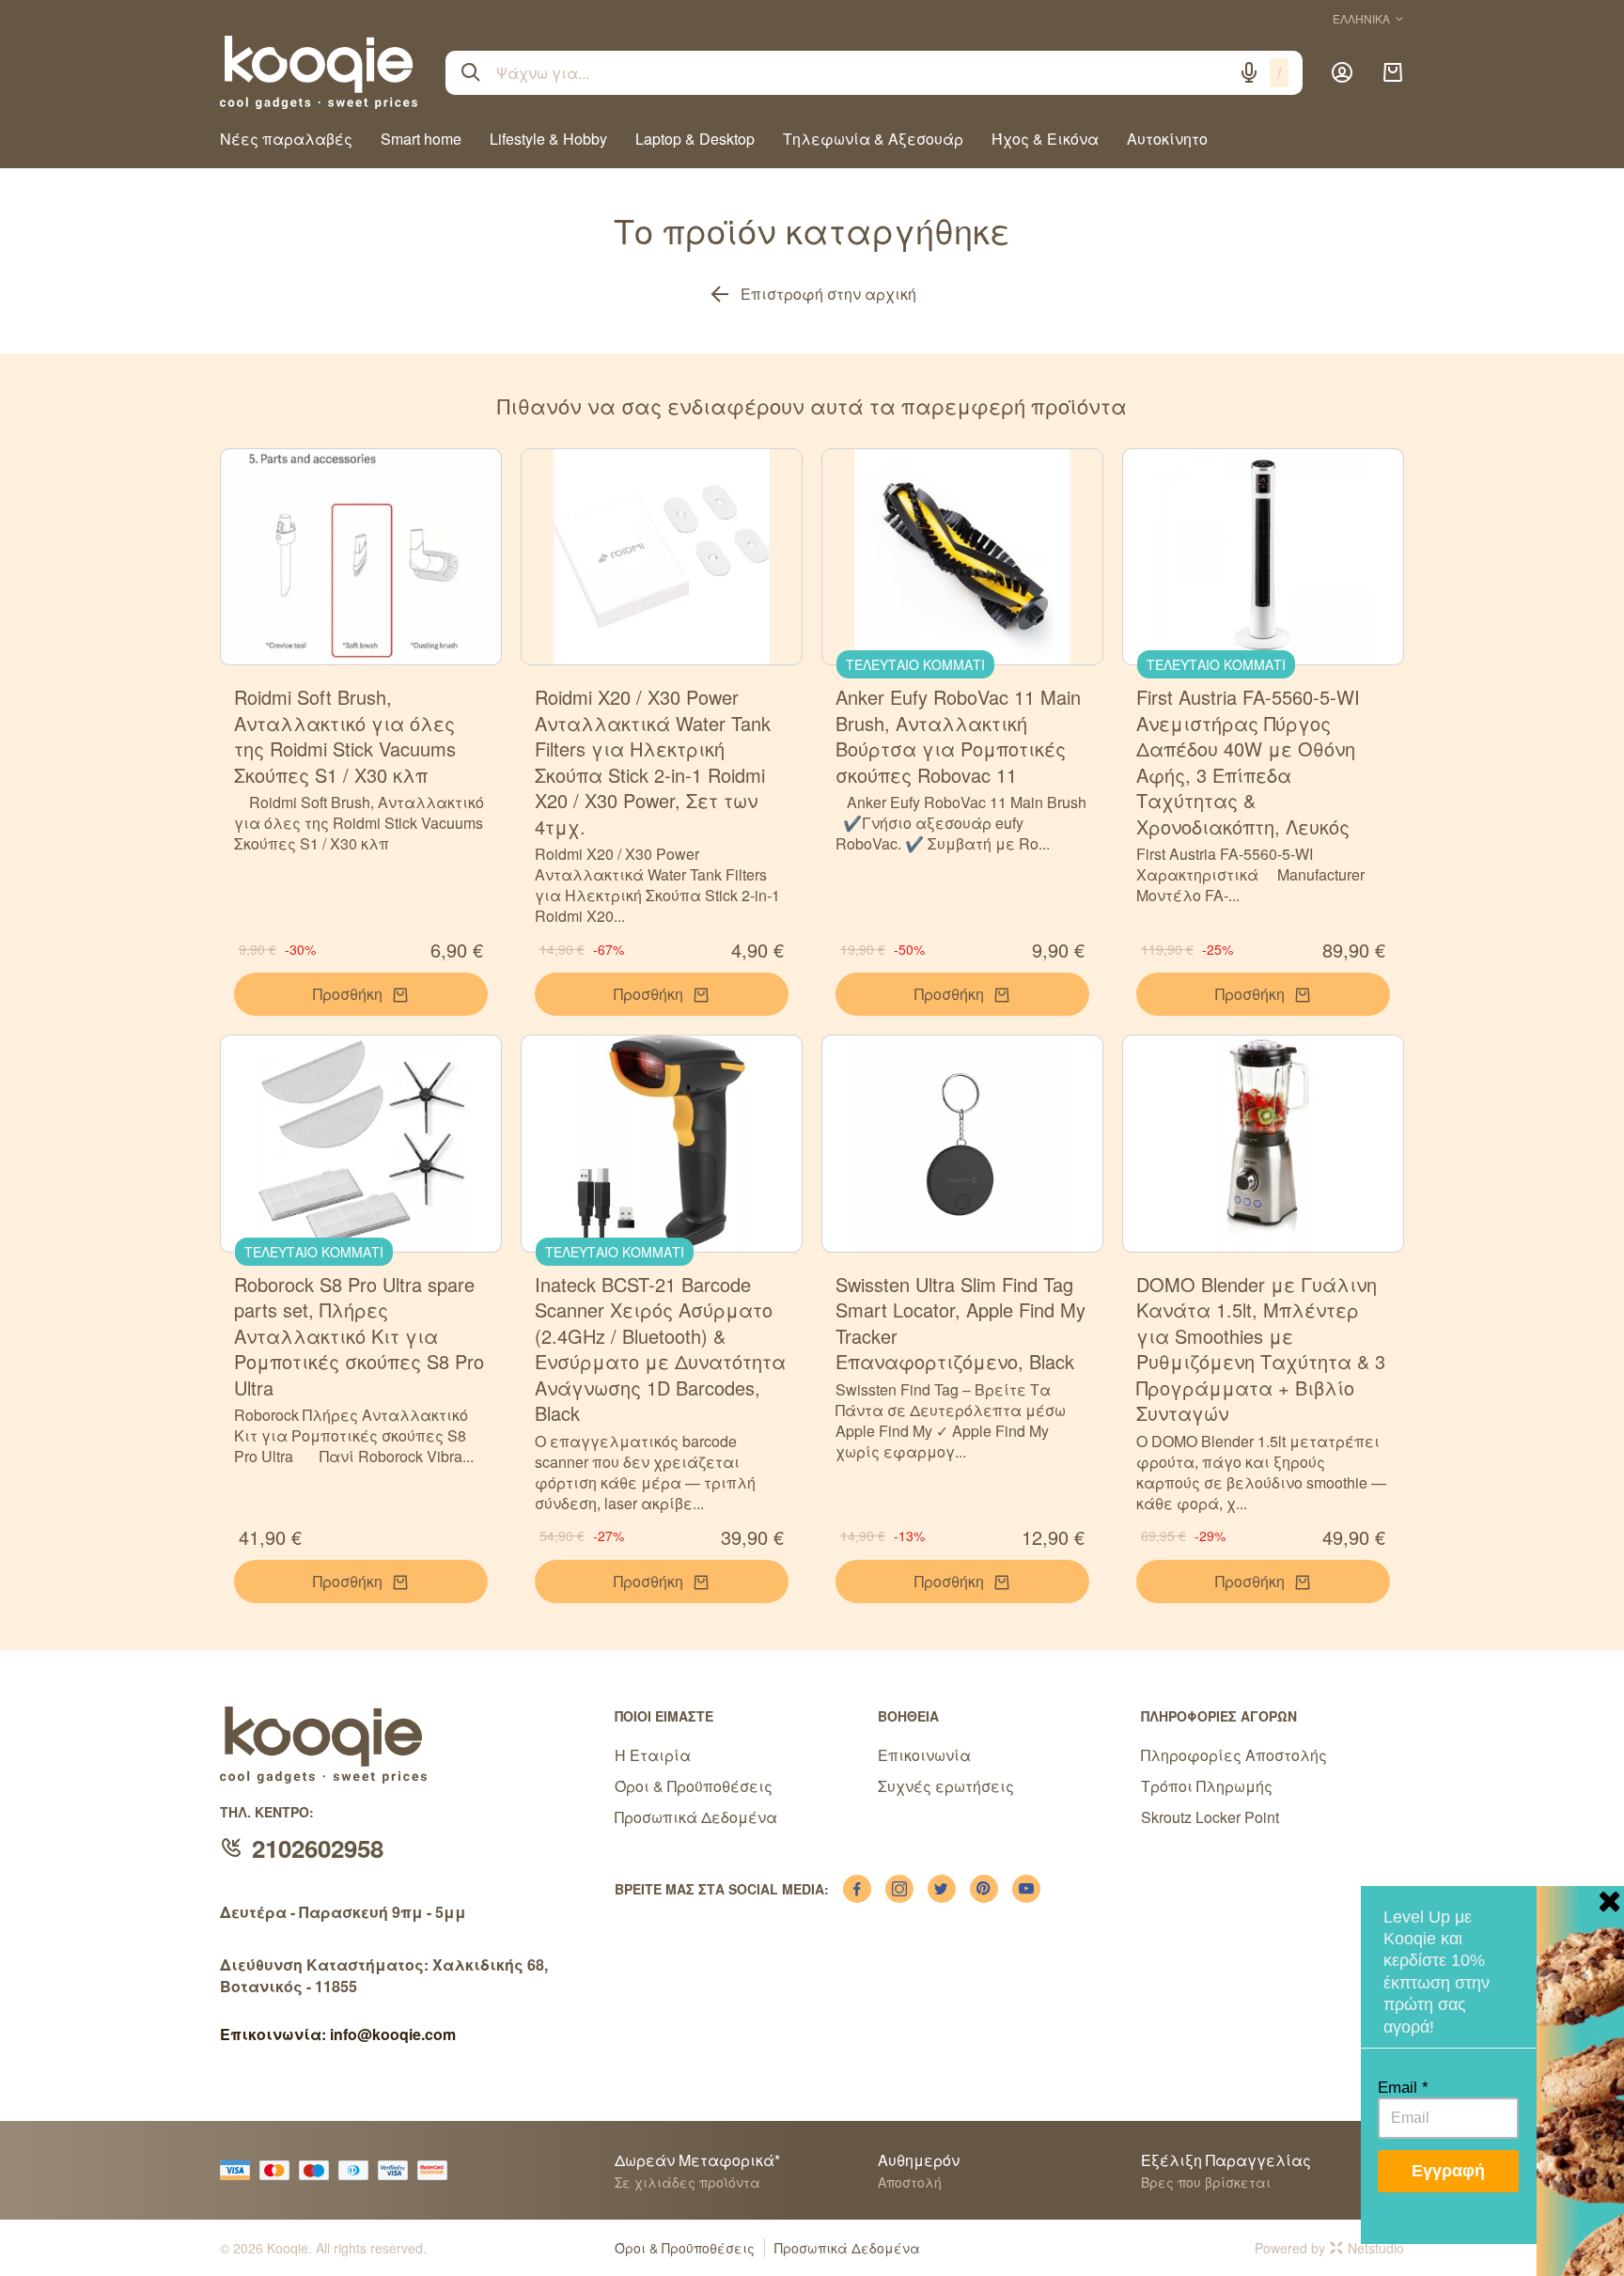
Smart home (421, 139)
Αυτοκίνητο (1167, 139)
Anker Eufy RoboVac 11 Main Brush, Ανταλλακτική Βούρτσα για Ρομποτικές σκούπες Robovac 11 (958, 736)
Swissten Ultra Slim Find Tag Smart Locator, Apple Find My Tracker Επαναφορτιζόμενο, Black (960, 1323)
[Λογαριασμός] (1342, 72)
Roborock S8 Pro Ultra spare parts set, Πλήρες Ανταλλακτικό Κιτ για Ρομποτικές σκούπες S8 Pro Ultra (359, 1336)
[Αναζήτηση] (471, 72)
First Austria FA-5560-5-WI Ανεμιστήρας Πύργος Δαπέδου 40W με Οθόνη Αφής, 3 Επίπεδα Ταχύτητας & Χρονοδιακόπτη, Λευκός (1248, 762)
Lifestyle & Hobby (548, 139)
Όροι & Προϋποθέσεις (694, 1786)
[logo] (319, 72)
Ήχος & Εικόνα (1045, 139)
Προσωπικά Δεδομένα (696, 1817)
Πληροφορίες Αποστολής (1234, 1755)
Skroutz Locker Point (1210, 1817)
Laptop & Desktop (695, 139)
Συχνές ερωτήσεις (946, 1786)
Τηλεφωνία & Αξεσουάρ (873, 139)
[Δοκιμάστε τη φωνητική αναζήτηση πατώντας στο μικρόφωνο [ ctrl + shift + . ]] (1249, 72)
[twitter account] (942, 1889)
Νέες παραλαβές (286, 139)
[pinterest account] (984, 1889)
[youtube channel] (1026, 1889)
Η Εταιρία (653, 1755)
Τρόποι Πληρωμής (1207, 1786)
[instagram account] (899, 1889)
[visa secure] (398, 2170)
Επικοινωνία (924, 1755)
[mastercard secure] (437, 2170)
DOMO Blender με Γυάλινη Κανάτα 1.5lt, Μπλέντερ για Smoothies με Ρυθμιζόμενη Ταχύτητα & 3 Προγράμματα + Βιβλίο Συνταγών (1261, 1349)
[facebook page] (857, 1889)
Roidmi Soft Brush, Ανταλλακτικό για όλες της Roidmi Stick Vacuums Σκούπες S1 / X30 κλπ (345, 736)
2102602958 (318, 1848)
